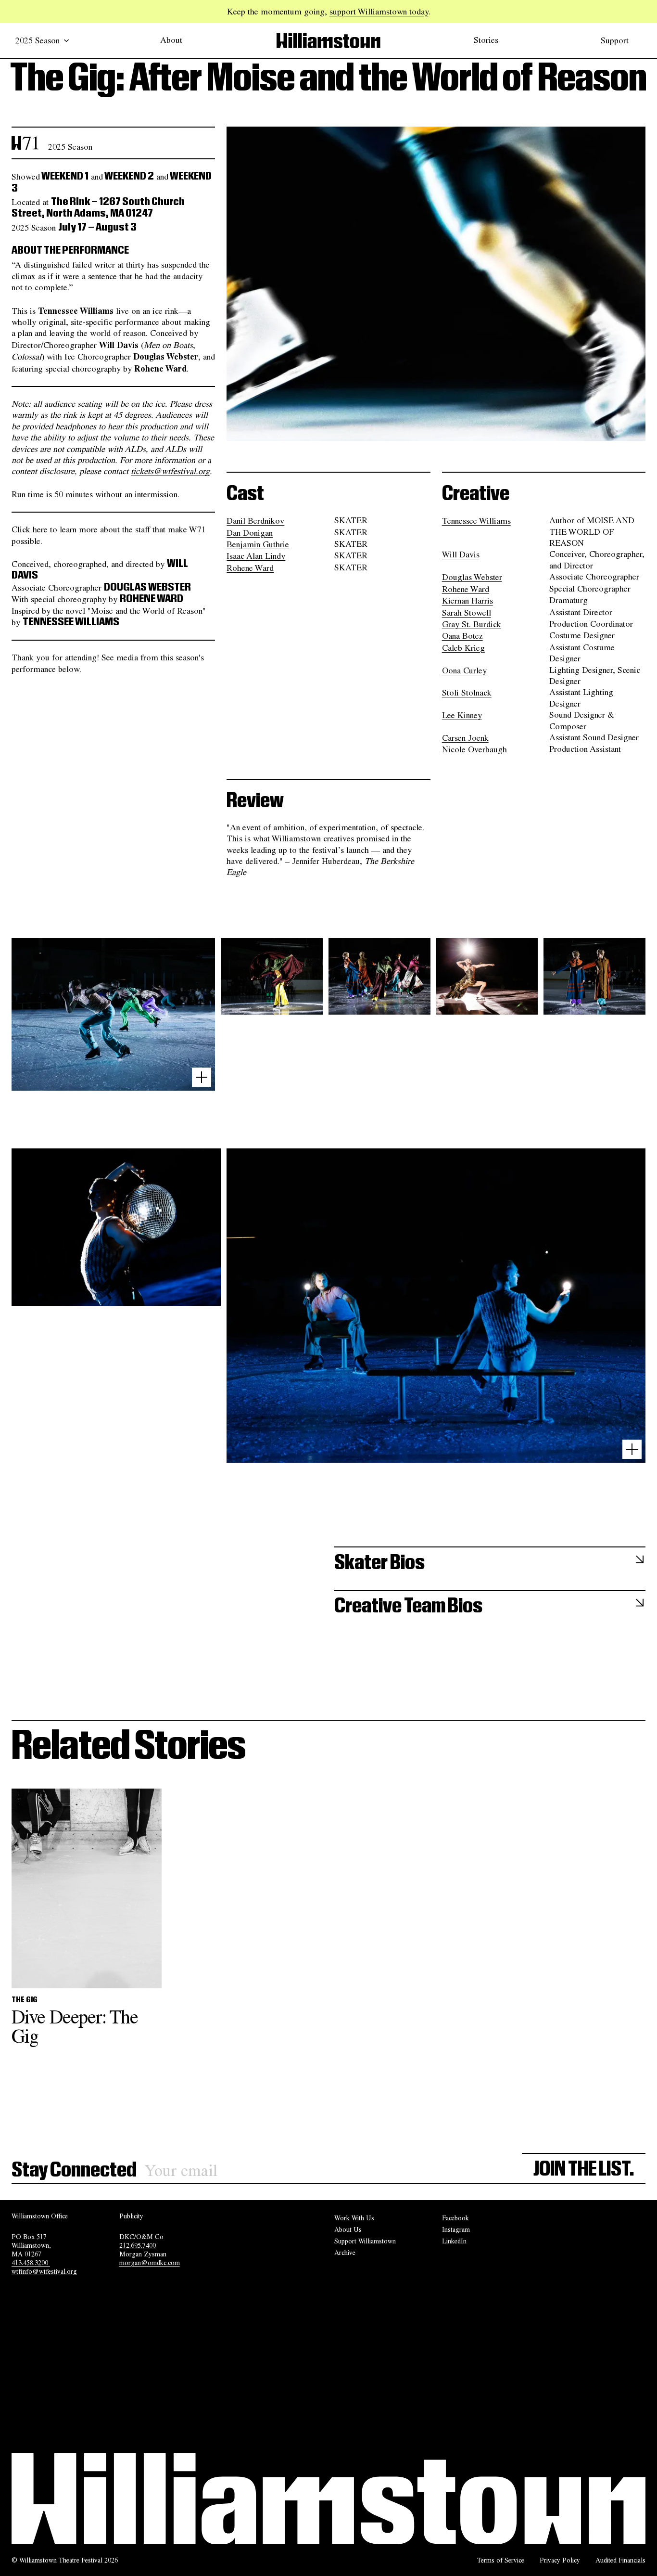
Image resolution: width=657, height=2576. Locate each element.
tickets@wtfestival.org (170, 471)
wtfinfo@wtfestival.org (44, 2271)
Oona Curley (464, 670)
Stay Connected (74, 2170)
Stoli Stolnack (467, 693)
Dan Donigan (250, 532)
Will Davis (461, 554)
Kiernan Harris (467, 601)
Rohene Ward (250, 568)
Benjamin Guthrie (258, 544)
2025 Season (38, 40)
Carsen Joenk (465, 738)
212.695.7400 (138, 2245)
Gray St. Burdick (472, 624)
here (40, 529)
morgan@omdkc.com (150, 2263)
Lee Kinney (462, 715)
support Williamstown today (379, 11)
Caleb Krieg (463, 647)
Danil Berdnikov (255, 521)
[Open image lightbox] (202, 1077)
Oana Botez (462, 636)
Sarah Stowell (467, 612)
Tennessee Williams (476, 521)
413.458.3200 (31, 2263)
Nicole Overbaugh (474, 749)
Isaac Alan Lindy (256, 556)
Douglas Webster (472, 577)
